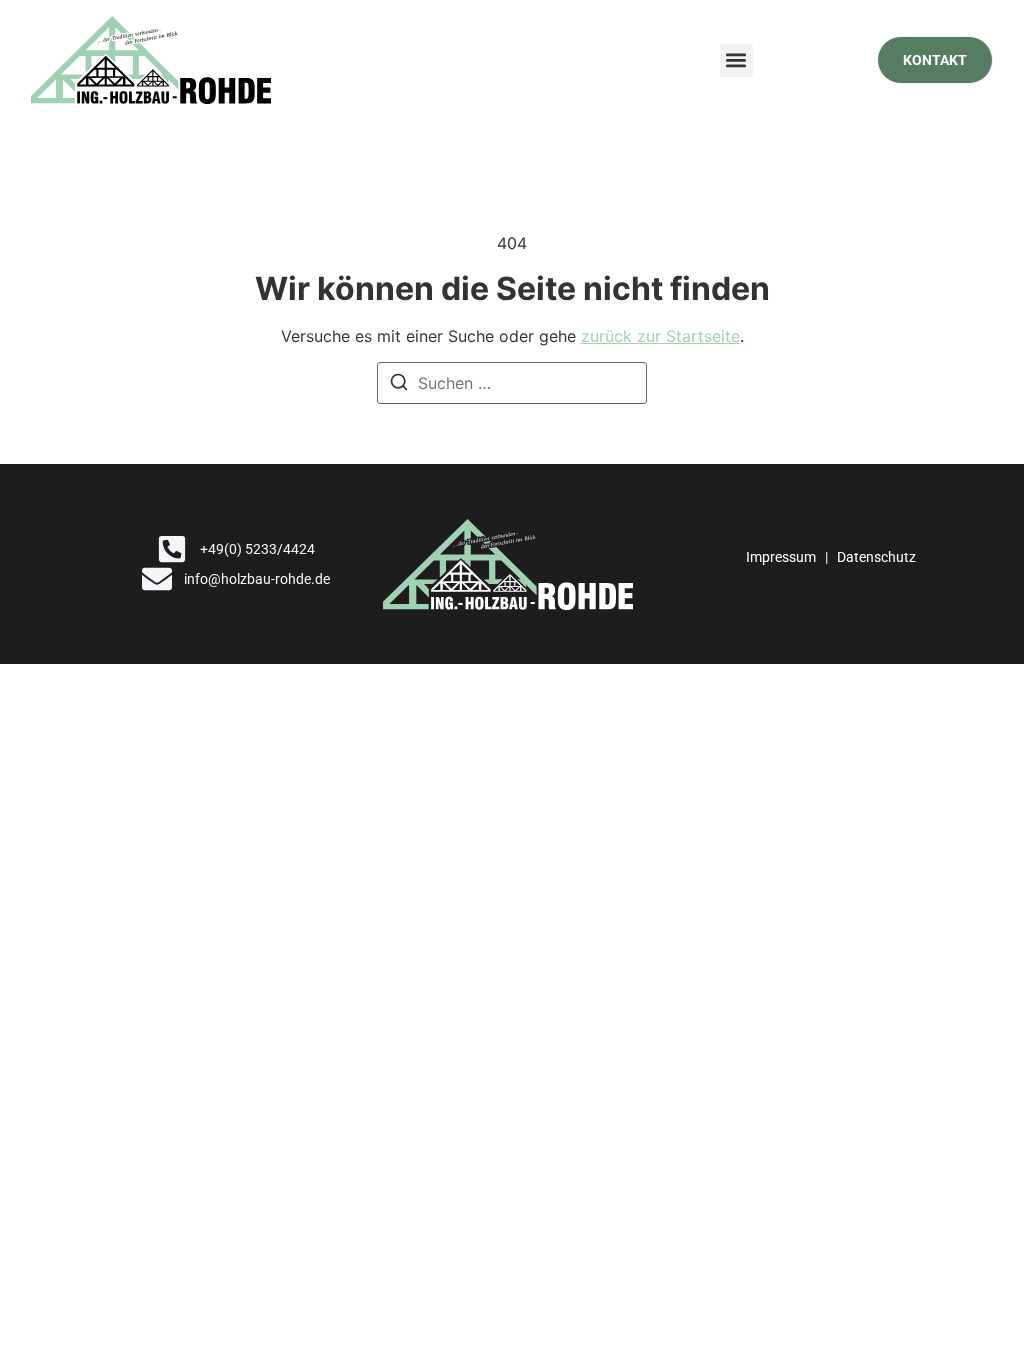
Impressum (781, 557)
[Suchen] (399, 385)
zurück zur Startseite (660, 336)
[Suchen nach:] (512, 383)
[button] (736, 60)
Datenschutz (876, 557)
